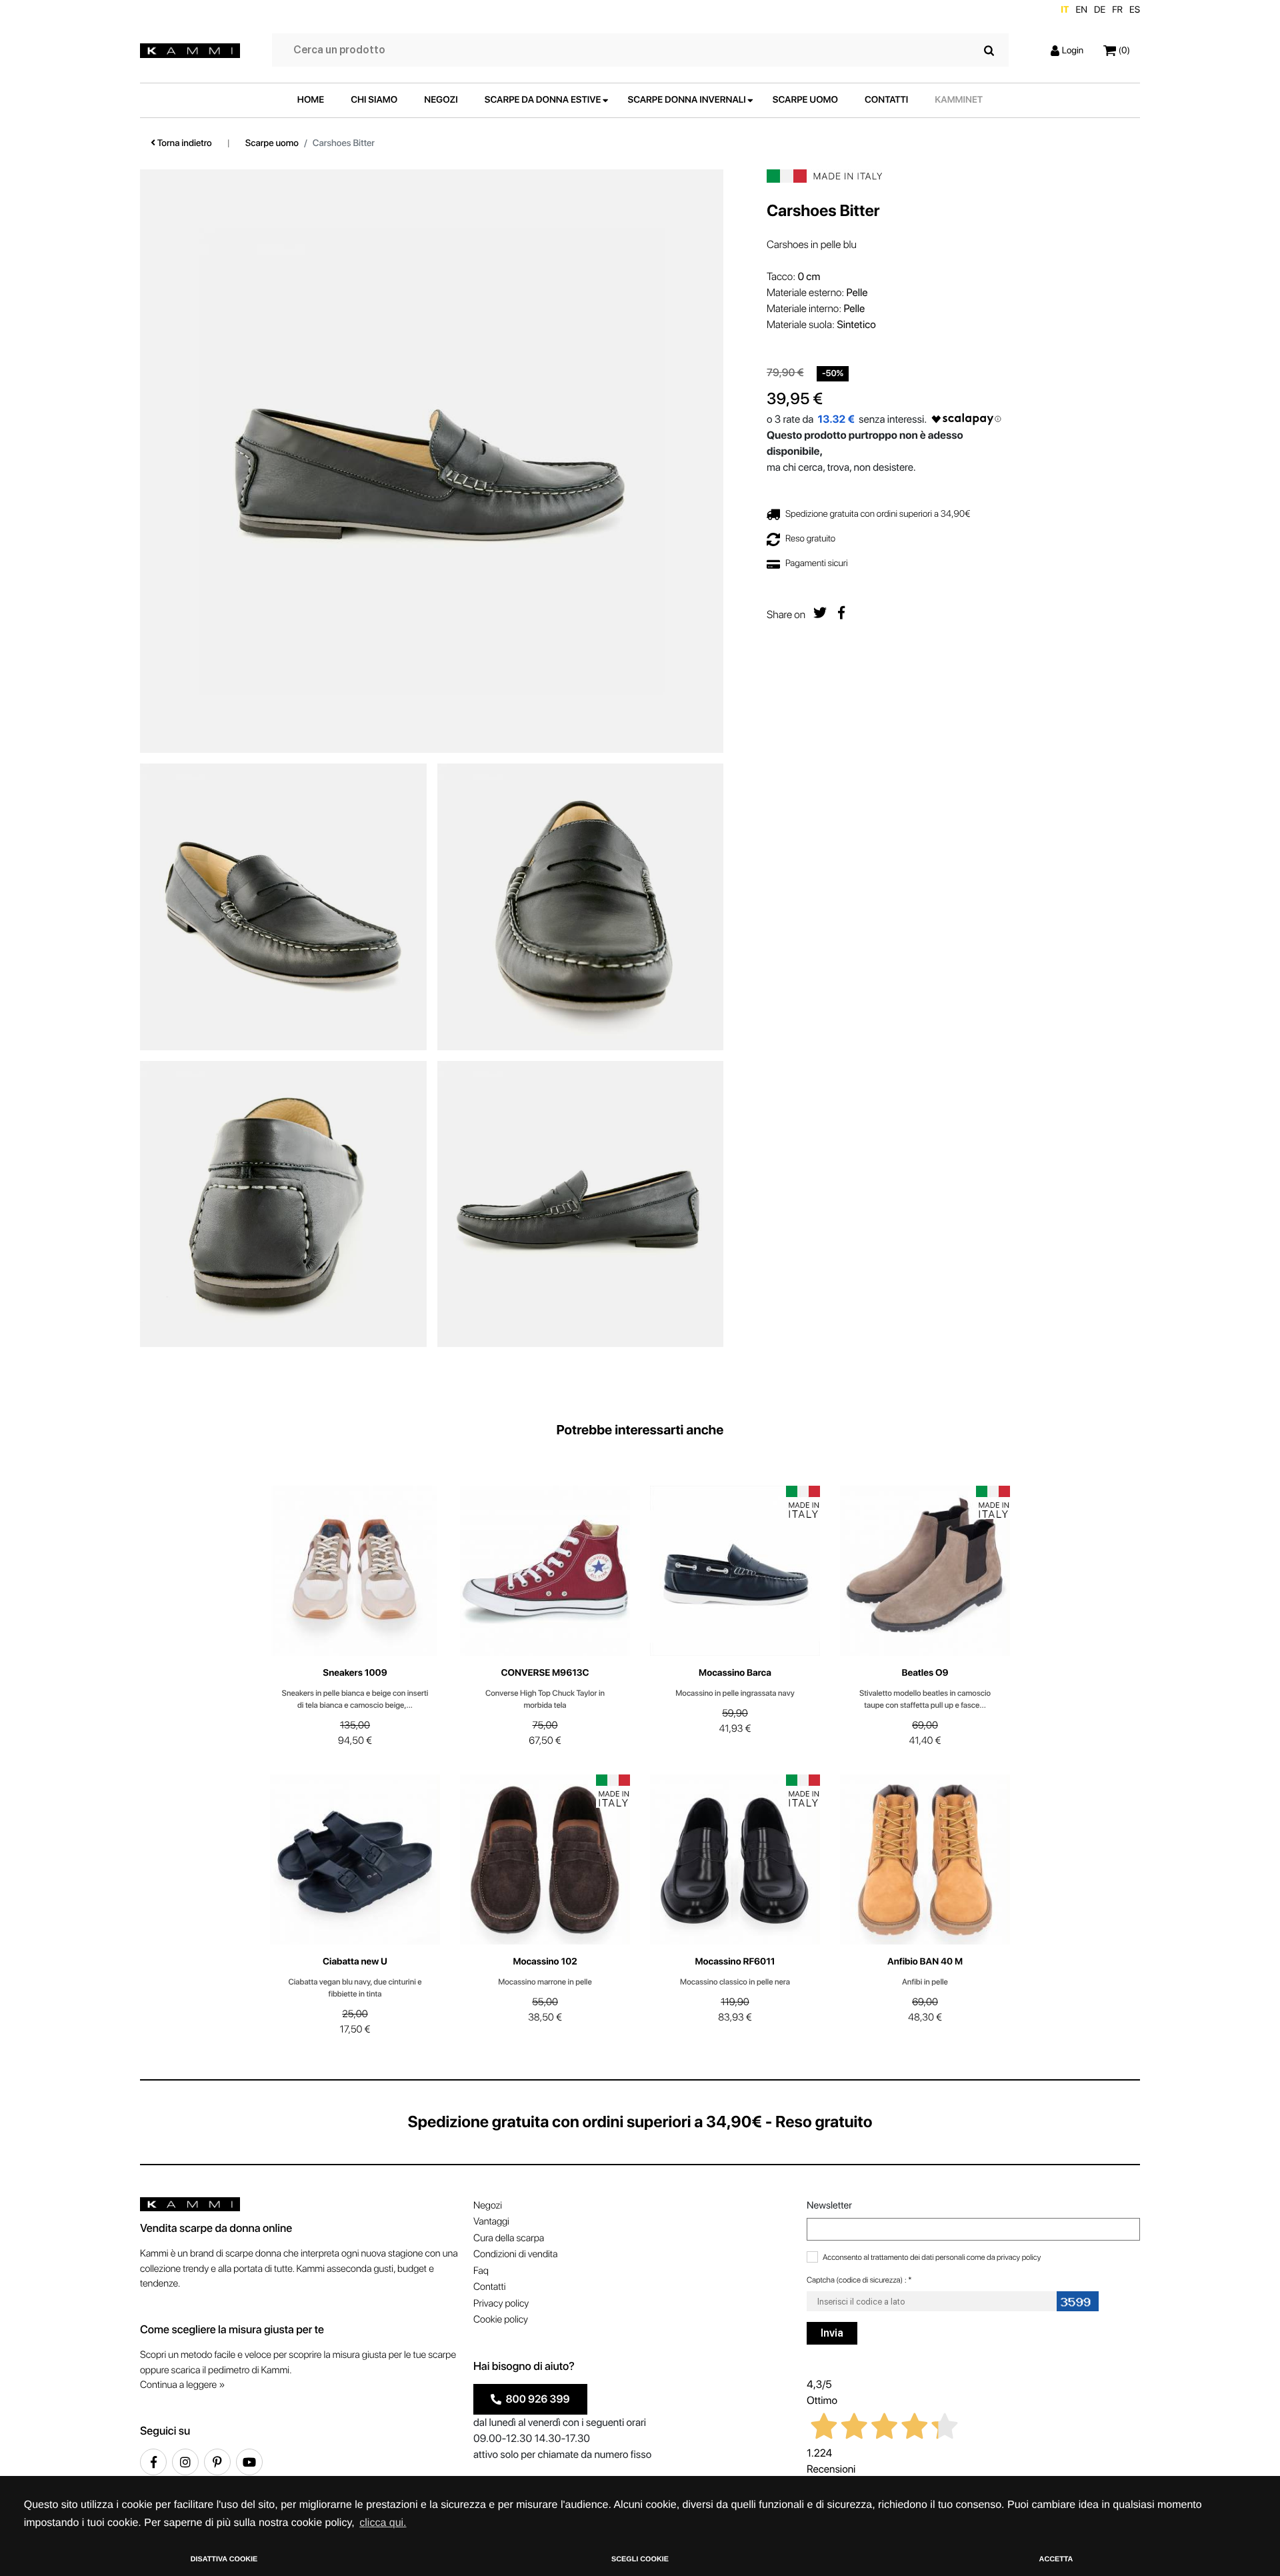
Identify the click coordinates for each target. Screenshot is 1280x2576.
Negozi (488, 2205)
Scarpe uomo (272, 143)
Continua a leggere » (182, 2385)
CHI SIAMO (374, 100)
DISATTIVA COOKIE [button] (224, 2559)
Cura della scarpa (509, 2238)
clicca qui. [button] (383, 2523)
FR (1117, 10)
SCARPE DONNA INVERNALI (687, 100)
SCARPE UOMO (805, 100)
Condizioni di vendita (515, 2254)
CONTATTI (886, 100)
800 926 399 (536, 2399)
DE (1100, 10)
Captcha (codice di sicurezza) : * (859, 2280)
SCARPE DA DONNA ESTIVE (543, 100)
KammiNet (959, 100)
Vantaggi (491, 2221)
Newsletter (829, 2205)
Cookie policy (501, 2319)
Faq (481, 2271)
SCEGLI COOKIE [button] (640, 2559)
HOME (311, 100)
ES (1135, 10)
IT (1065, 10)
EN (1081, 10)
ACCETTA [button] (1056, 2559)
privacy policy (1019, 2257)
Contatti (489, 2287)
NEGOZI (441, 100)
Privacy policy (501, 2303)
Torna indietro (184, 143)
